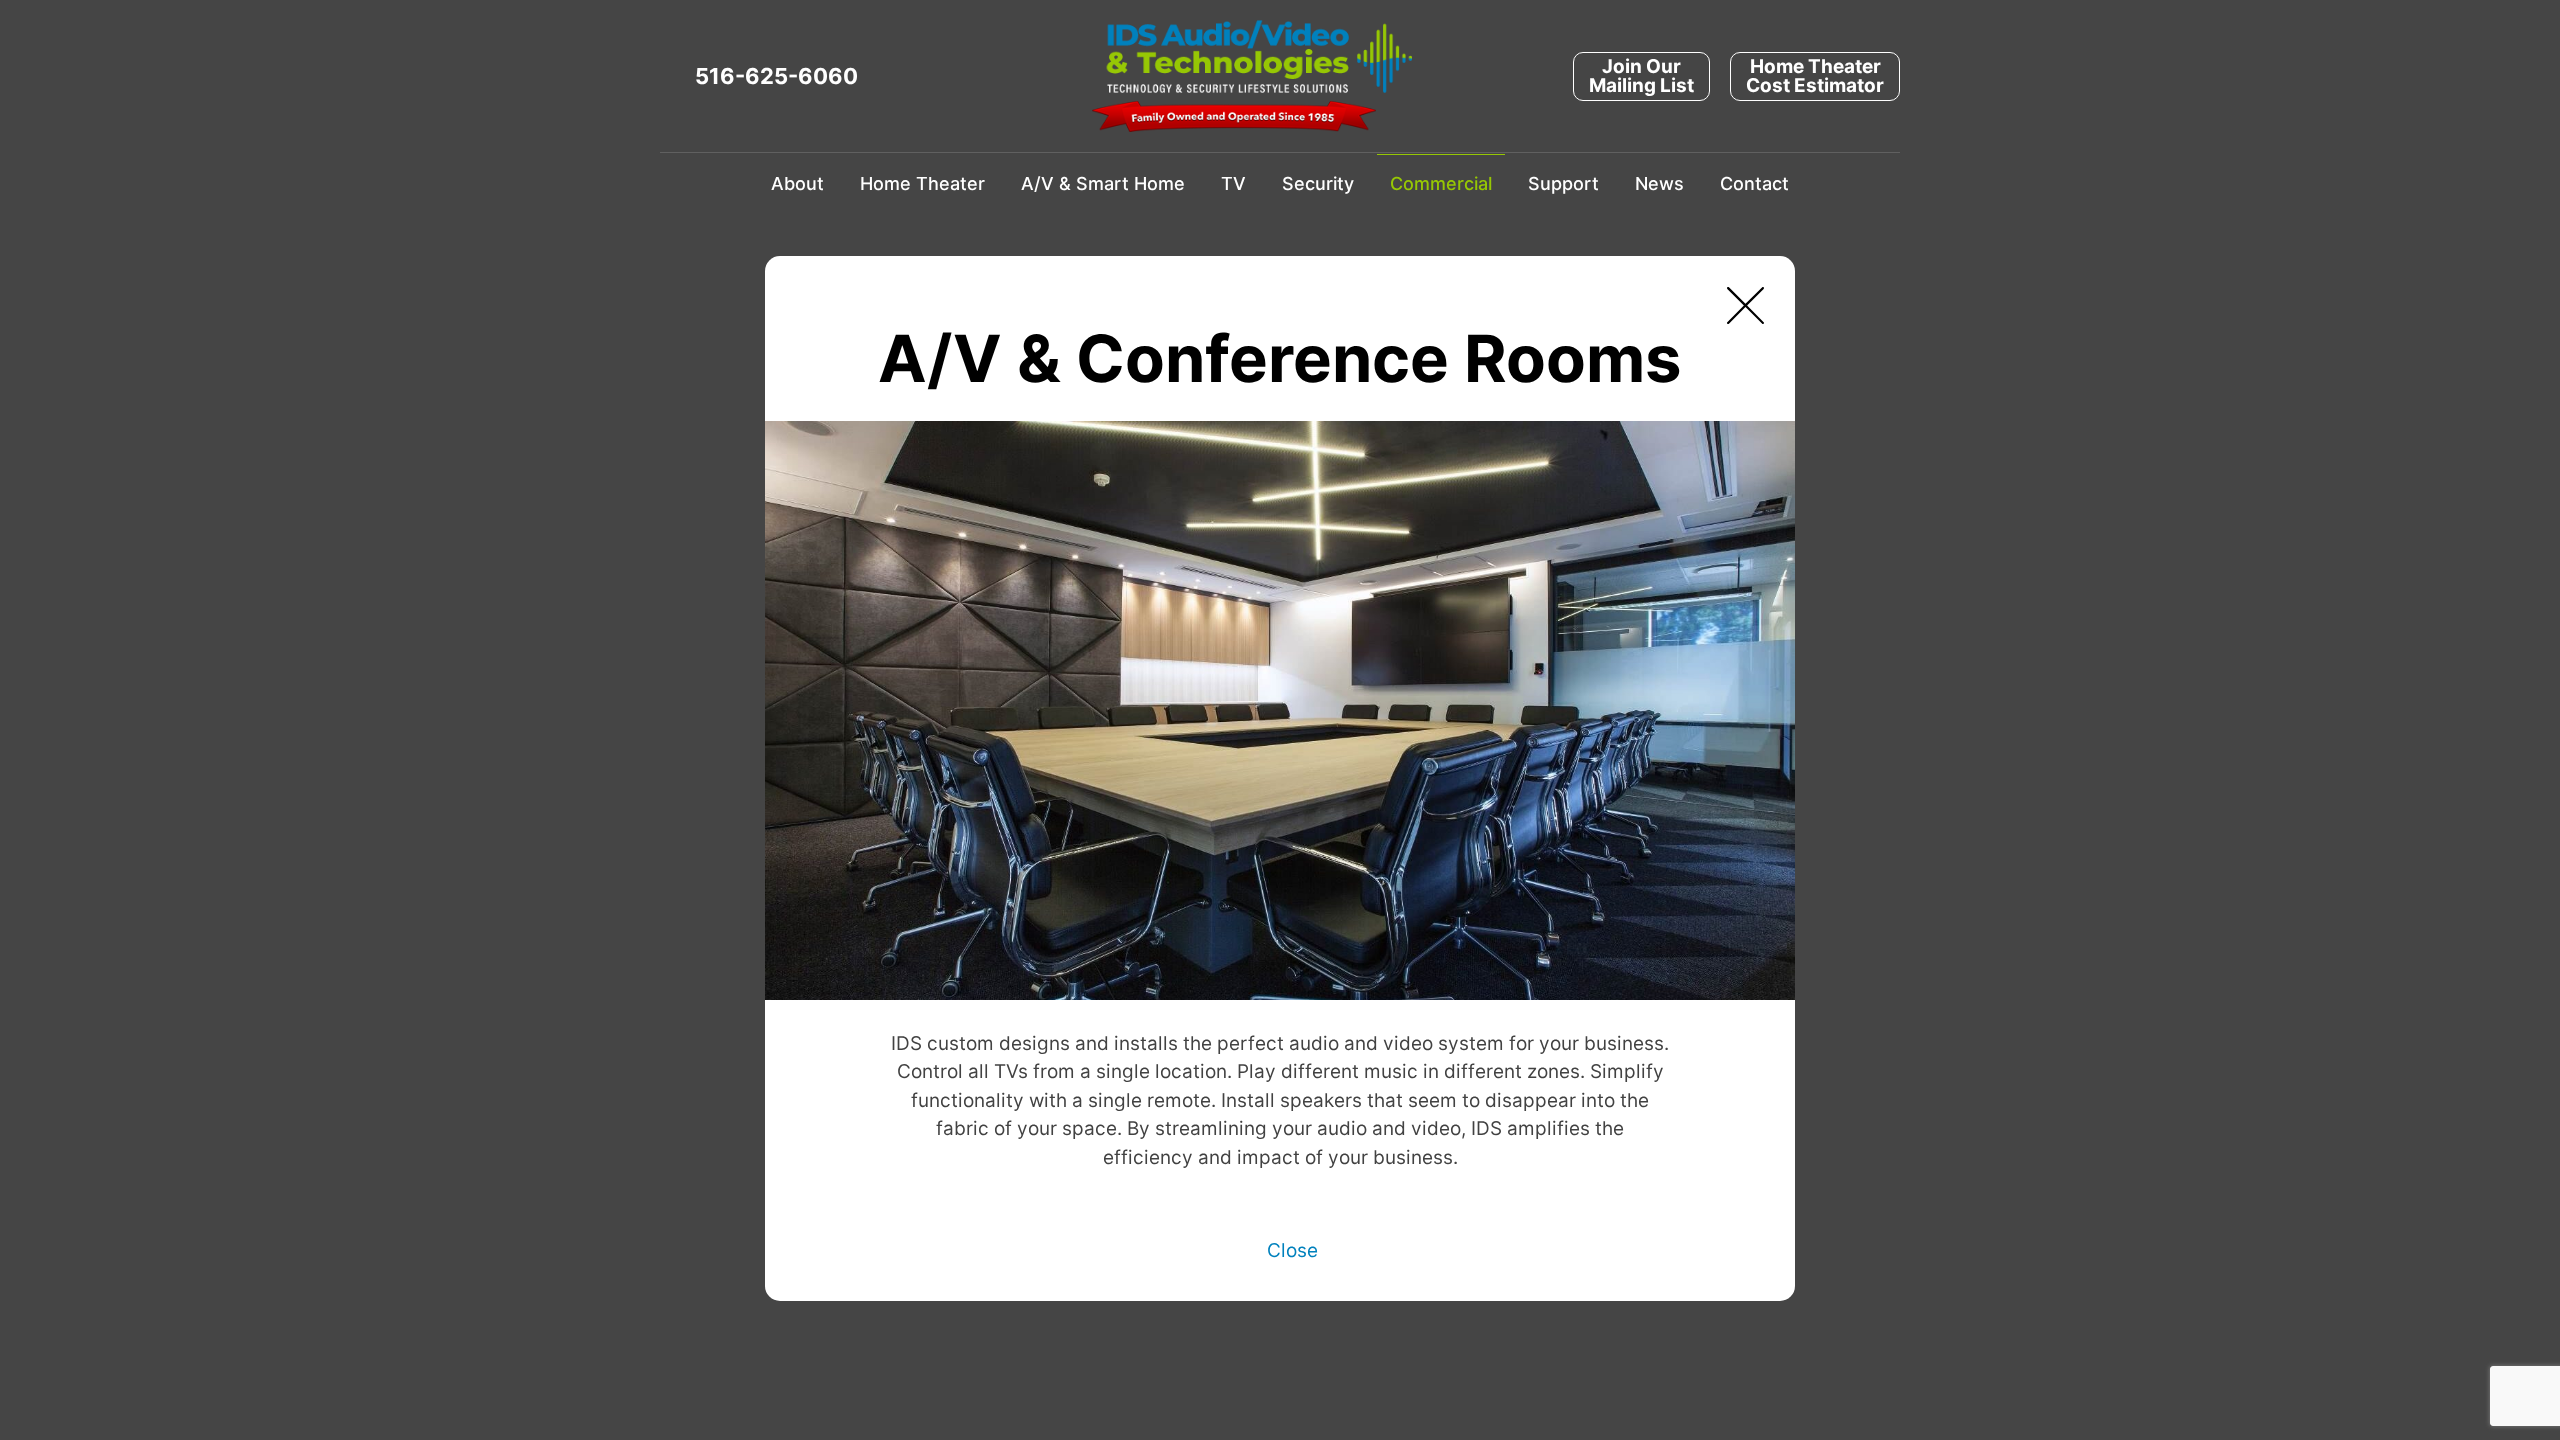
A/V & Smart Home (1103, 183)
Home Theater (922, 183)
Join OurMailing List (1641, 76)
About (797, 183)
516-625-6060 (776, 76)
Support (1563, 183)
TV (1233, 183)
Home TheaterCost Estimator (1815, 76)
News (1659, 183)
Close (1292, 1250)
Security (1318, 183)
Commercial (1441, 183)
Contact (1754, 183)
